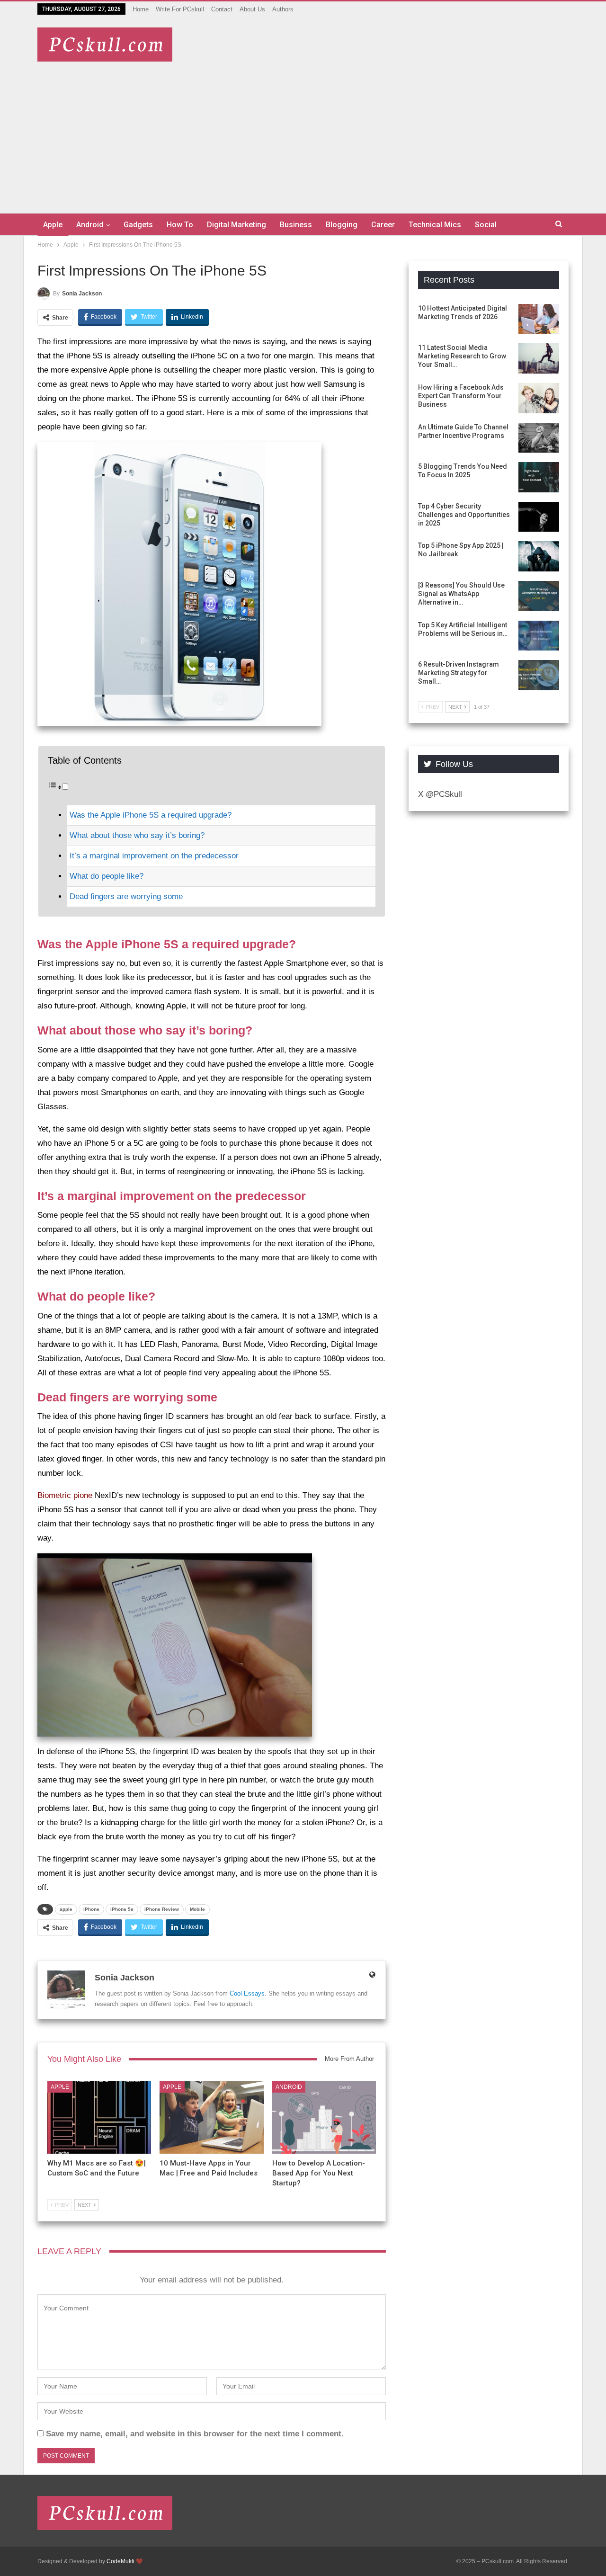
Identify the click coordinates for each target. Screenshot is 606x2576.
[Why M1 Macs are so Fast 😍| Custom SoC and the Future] (99, 2117)
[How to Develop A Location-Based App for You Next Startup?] (324, 2117)
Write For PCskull (180, 9)
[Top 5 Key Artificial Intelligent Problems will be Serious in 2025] (539, 636)
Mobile (197, 1909)
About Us (252, 9)
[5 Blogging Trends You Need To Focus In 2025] (539, 477)
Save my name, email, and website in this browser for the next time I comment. (195, 2434)
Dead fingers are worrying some (126, 896)
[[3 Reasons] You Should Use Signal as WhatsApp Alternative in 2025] (539, 596)
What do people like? (107, 876)
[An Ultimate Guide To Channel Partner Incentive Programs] (539, 438)
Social (486, 225)
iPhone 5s (122, 1909)
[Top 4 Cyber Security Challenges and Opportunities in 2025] (539, 517)
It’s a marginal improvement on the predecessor (154, 856)
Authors (283, 9)
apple (66, 1909)
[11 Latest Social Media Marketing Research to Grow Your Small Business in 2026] (539, 358)
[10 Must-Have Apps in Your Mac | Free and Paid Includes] (211, 2117)
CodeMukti (120, 2561)
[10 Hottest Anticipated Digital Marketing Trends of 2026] (539, 319)
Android (90, 225)
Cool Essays (247, 1993)
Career (383, 225)
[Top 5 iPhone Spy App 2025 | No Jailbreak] (539, 556)
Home (141, 9)
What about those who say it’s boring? (137, 835)
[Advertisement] (303, 133)
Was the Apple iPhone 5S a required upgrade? (151, 815)
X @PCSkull (440, 794)
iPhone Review (162, 1909)
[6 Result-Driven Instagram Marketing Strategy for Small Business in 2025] (539, 675)
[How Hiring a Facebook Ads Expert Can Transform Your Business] (539, 398)
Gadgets (138, 225)
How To (180, 225)
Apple (53, 225)
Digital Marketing (236, 225)
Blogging (342, 225)
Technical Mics (435, 225)
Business (296, 225)
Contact (222, 9)
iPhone (91, 1909)
